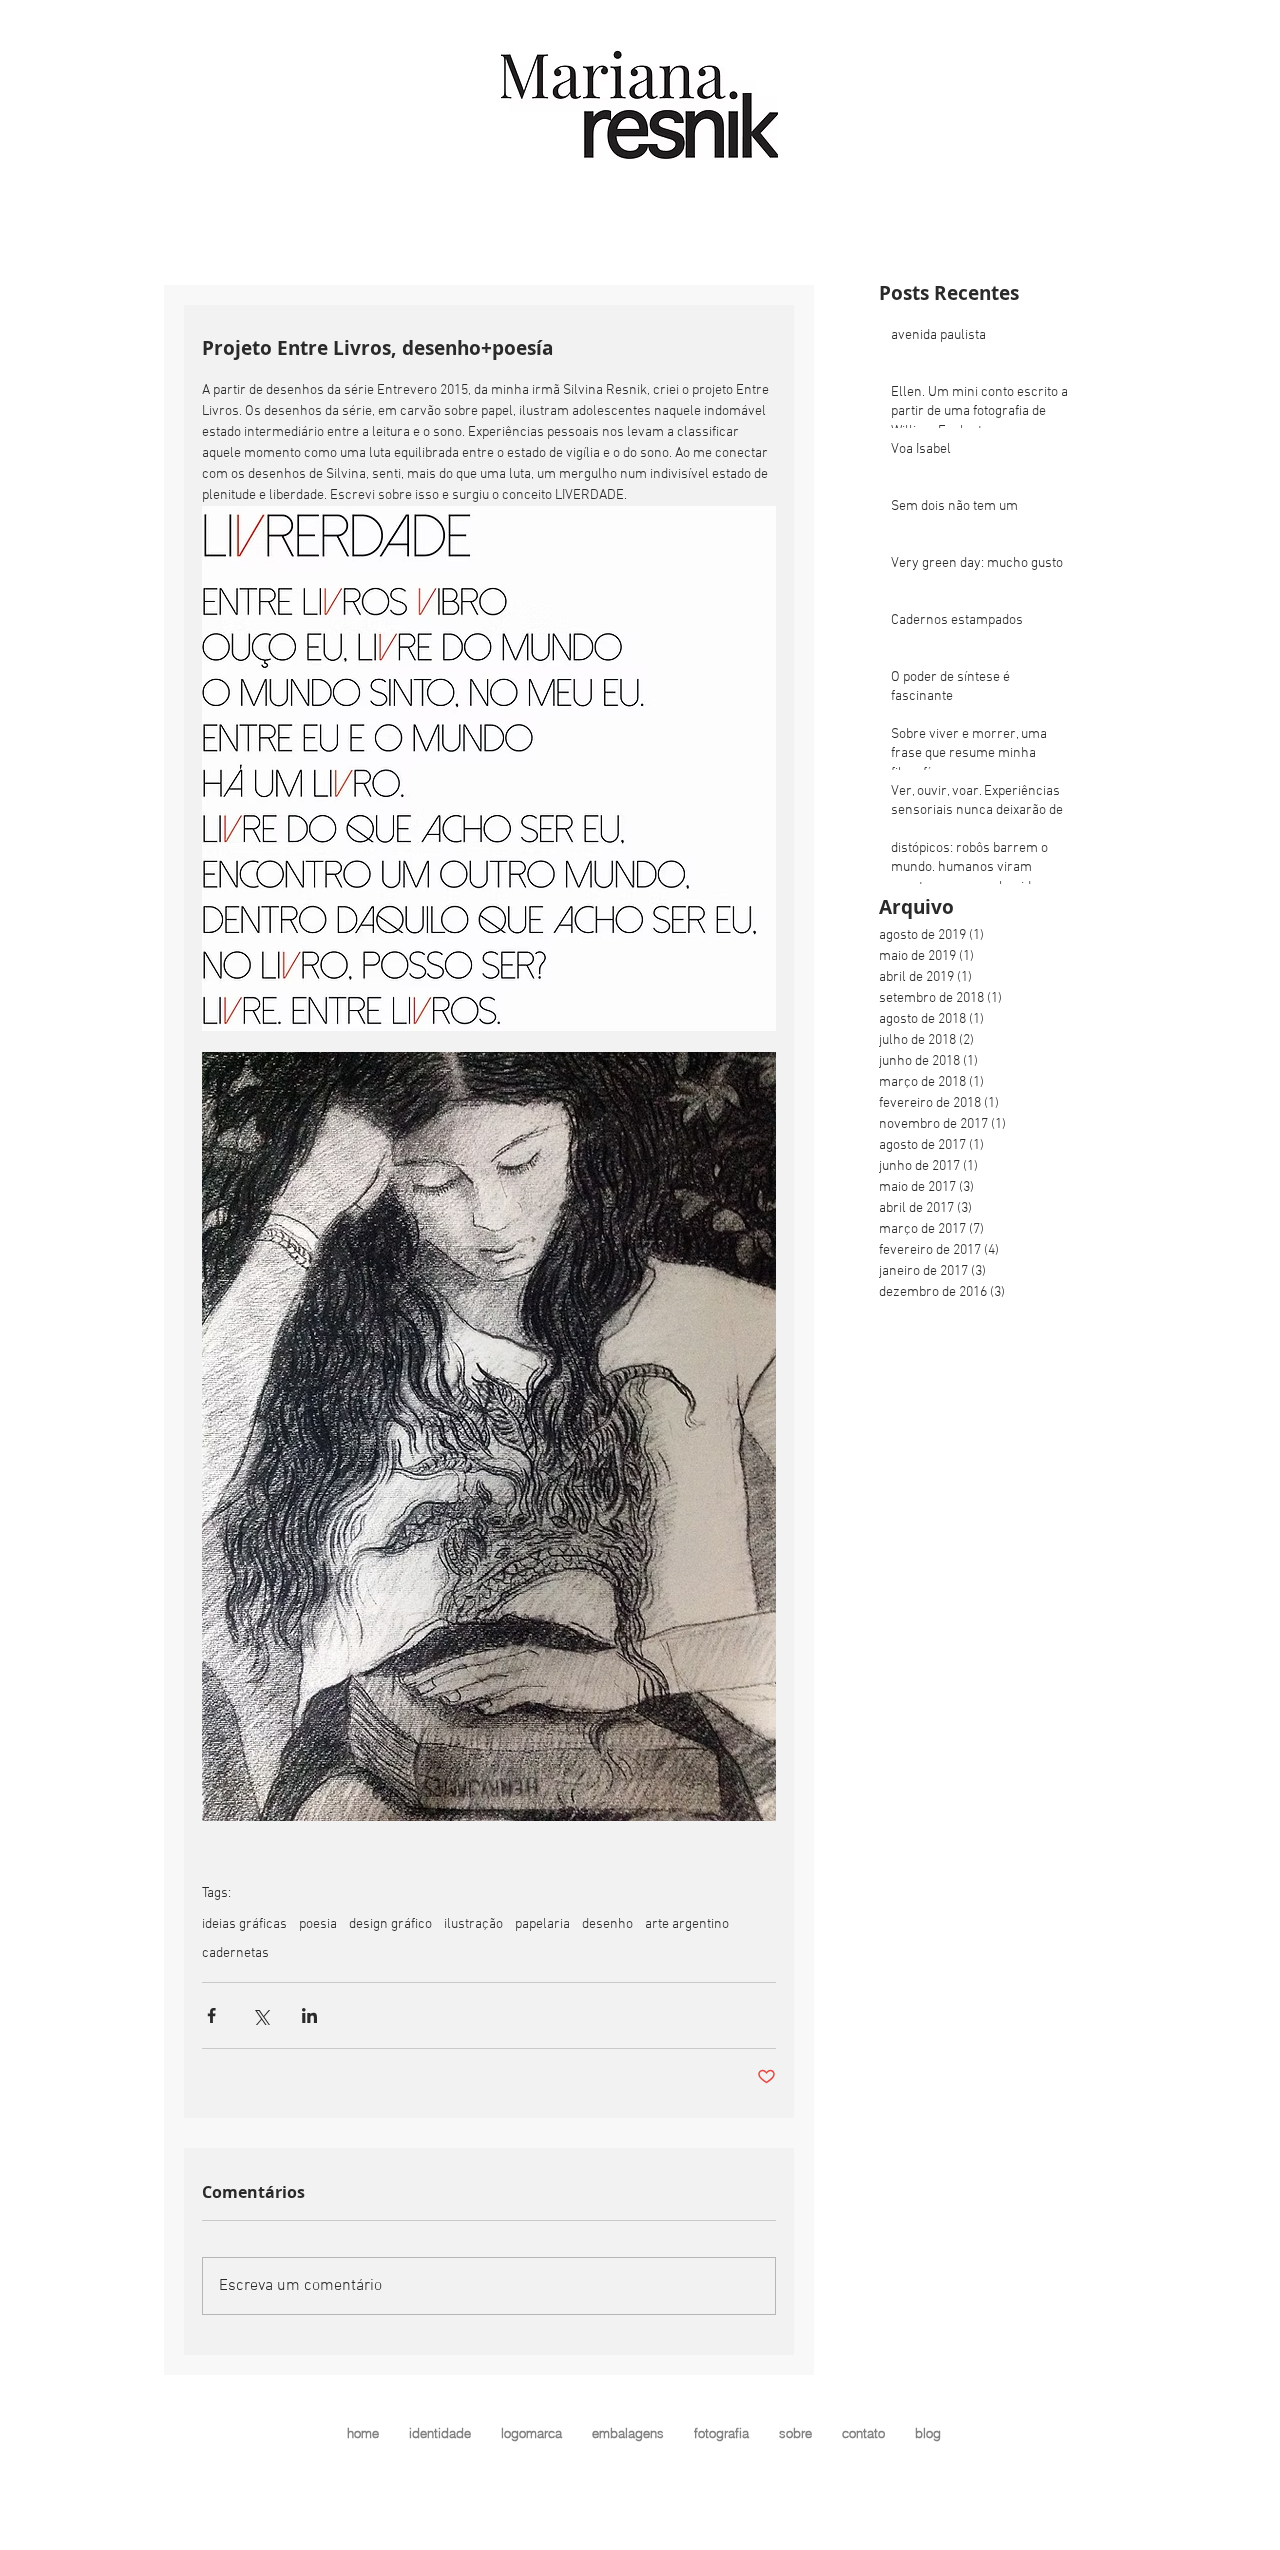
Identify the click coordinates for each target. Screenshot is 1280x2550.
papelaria (542, 1924)
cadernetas (235, 1953)
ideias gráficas (244, 1924)
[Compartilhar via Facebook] (211, 2015)
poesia (318, 1924)
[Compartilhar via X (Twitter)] (260, 2015)
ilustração (473, 1924)
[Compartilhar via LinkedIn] (309, 2015)
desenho (607, 1924)
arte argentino (687, 1924)
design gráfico (390, 1924)
